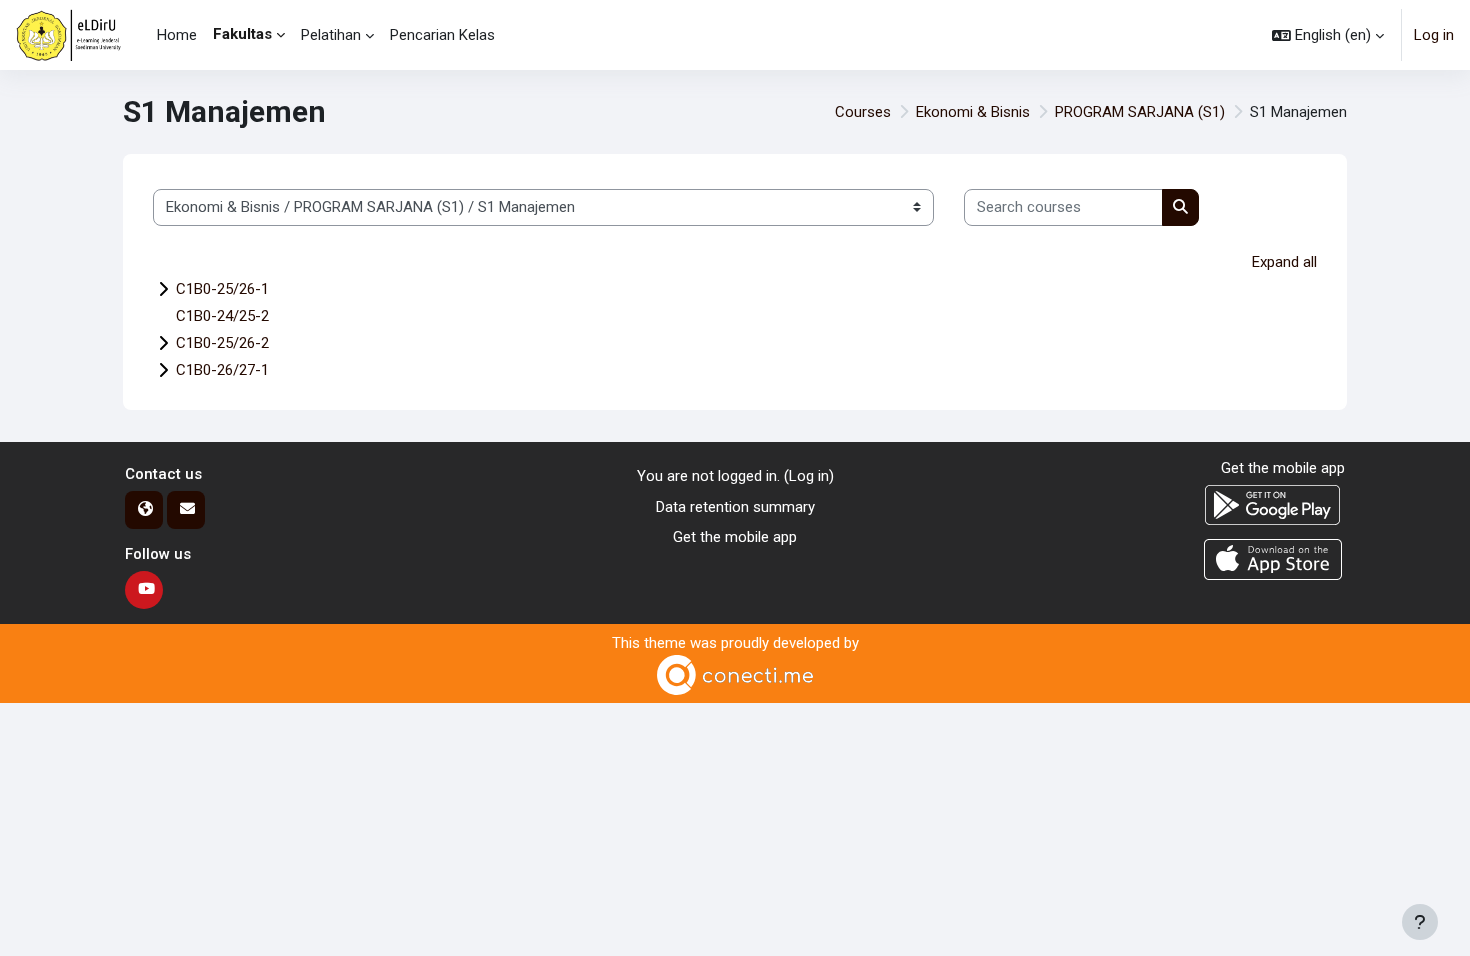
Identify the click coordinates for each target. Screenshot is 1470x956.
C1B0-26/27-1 (222, 370)
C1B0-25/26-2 (222, 343)
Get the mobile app (735, 537)
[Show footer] (1420, 922)
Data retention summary (735, 507)
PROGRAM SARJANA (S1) (1140, 112)
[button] (1328, 35)
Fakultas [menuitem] (242, 34)
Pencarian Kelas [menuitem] (442, 35)
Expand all (1284, 262)
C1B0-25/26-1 (222, 289)
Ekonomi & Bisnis (973, 112)
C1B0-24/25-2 (222, 316)
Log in (1434, 35)
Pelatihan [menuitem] (331, 35)
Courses (863, 112)
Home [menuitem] (177, 35)
